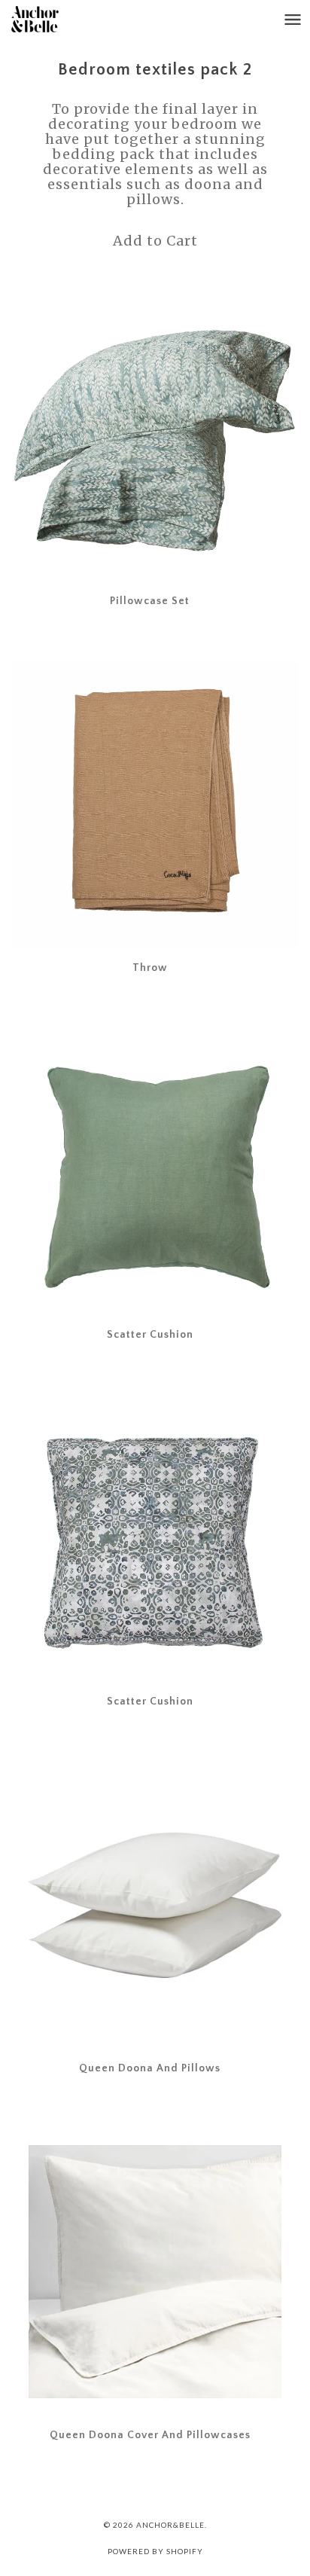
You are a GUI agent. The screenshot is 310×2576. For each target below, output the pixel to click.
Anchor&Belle (170, 2525)
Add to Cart (155, 241)
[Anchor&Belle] (50, 19)
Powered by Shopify (155, 2551)
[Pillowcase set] (155, 438)
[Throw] (155, 804)
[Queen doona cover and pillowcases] (155, 2272)
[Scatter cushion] (155, 1171)
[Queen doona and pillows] (155, 1905)
